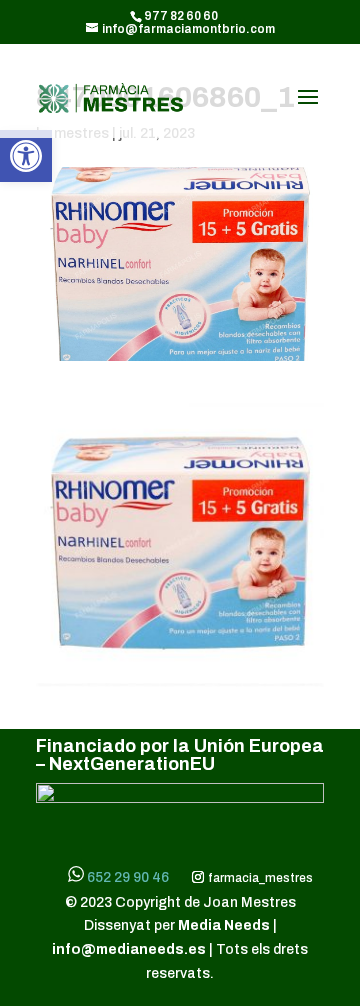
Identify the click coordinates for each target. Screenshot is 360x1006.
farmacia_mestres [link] (258, 878)
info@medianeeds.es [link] (129, 949)
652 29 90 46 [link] (128, 877)
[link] (26, 156)
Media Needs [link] (225, 925)
